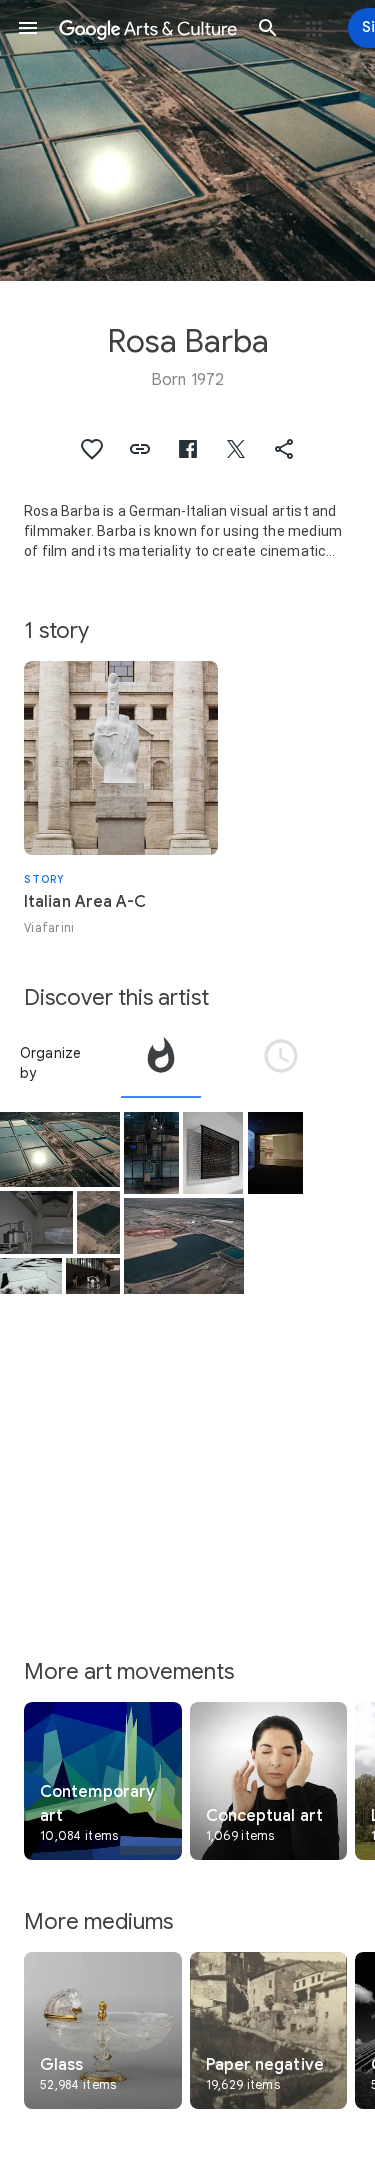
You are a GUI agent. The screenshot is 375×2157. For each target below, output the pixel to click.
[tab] (161, 1063)
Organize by (51, 1063)
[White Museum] (93, 1276)
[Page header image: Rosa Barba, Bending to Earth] (187, 140)
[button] (28, 28)
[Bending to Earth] (60, 1149)
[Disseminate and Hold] (275, 1152)
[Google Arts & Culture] (148, 28)
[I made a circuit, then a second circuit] (213, 1153)
